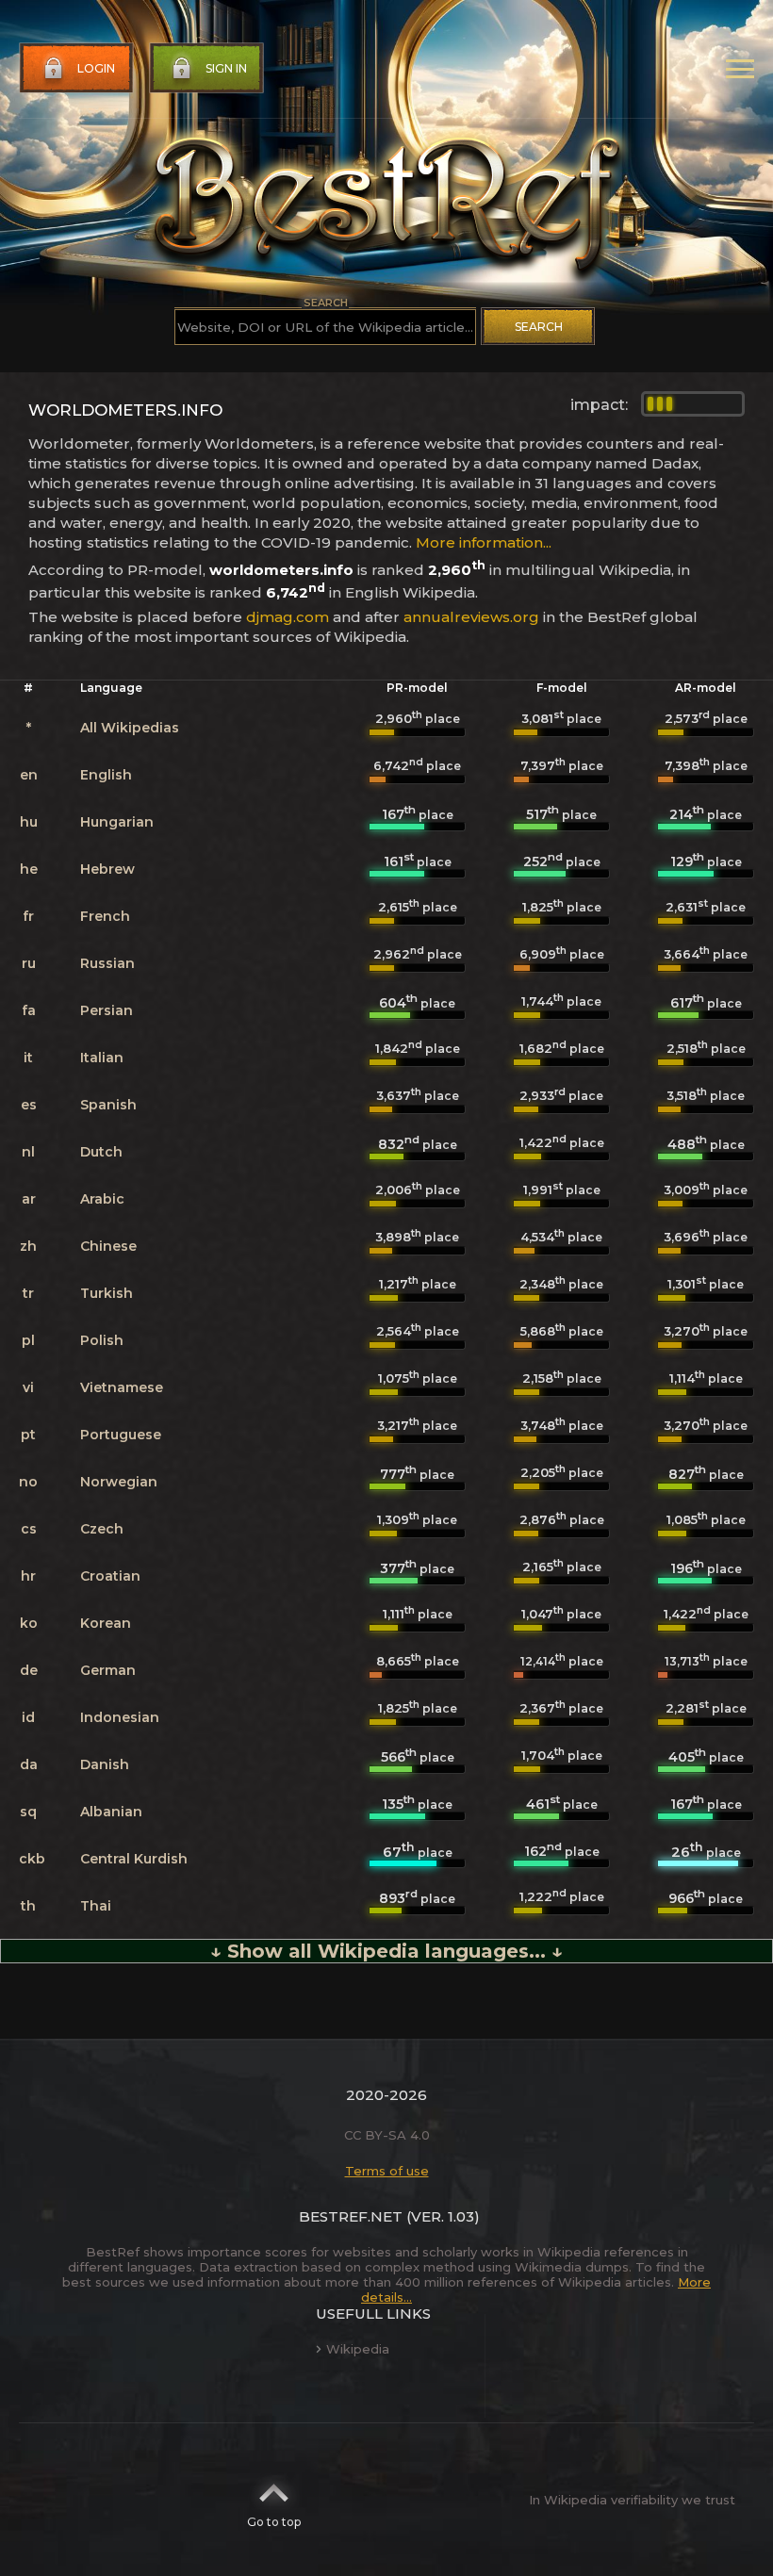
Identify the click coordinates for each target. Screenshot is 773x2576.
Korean (106, 1623)
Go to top (274, 2522)
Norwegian (119, 1482)
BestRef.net (351, 2216)
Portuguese (121, 1435)
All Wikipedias (130, 728)
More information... (484, 542)
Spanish (108, 1105)
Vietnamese (122, 1387)
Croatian (110, 1576)
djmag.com (288, 617)
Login (96, 68)
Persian (107, 1010)
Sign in (226, 68)
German (108, 1670)
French (105, 916)
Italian (102, 1058)
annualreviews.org (471, 617)
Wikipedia (358, 2349)
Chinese (108, 1246)
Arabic (102, 1199)
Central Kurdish (134, 1859)
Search (539, 327)
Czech (102, 1529)
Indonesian (120, 1717)
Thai (96, 1906)
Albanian (111, 1812)
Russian (107, 963)
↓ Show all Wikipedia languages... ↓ (386, 1951)
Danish (105, 1764)
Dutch (101, 1152)
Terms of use (387, 2171)
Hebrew (107, 869)
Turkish (107, 1293)
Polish (102, 1340)
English (106, 775)
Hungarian (117, 822)
